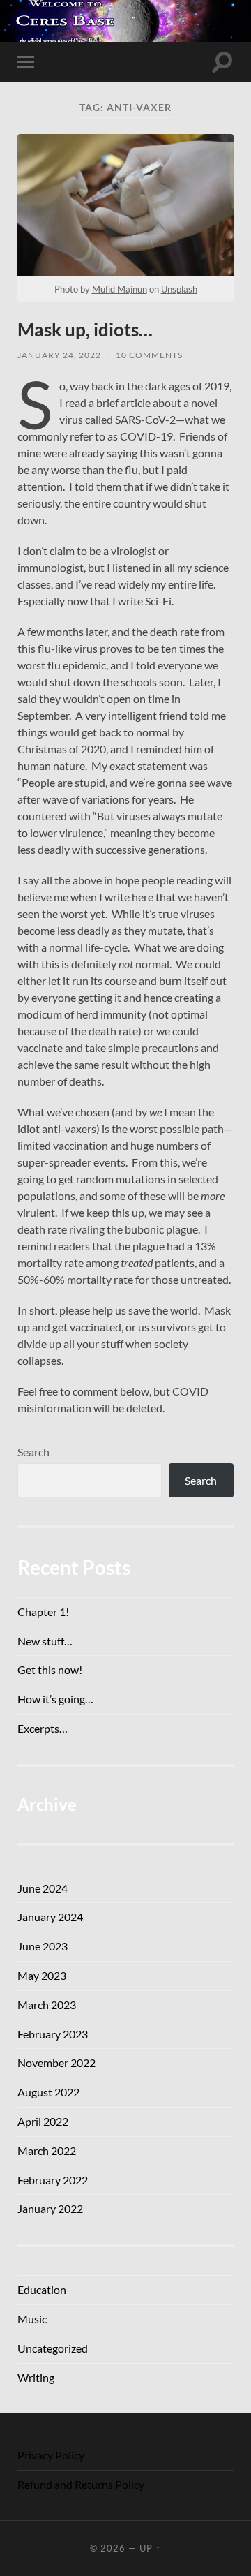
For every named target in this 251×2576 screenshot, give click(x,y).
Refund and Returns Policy (81, 2484)
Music (32, 2319)
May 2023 (42, 1975)
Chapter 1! (43, 1612)
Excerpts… (43, 1728)
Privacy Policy (51, 2455)
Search (33, 1452)
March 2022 (47, 2151)
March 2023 (47, 2005)
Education (42, 2289)
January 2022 (50, 2208)
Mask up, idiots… (85, 330)
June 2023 (43, 1946)
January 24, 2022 (59, 355)
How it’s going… (55, 1699)
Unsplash (179, 289)
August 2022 (48, 2092)
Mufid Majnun (120, 289)
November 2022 (56, 2063)
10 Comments (149, 355)
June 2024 (43, 1888)
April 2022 (43, 2121)
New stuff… (45, 1641)
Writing (36, 2377)
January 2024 (50, 1917)
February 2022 (53, 2180)
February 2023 (53, 2034)
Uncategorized (53, 2348)
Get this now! (50, 1670)
